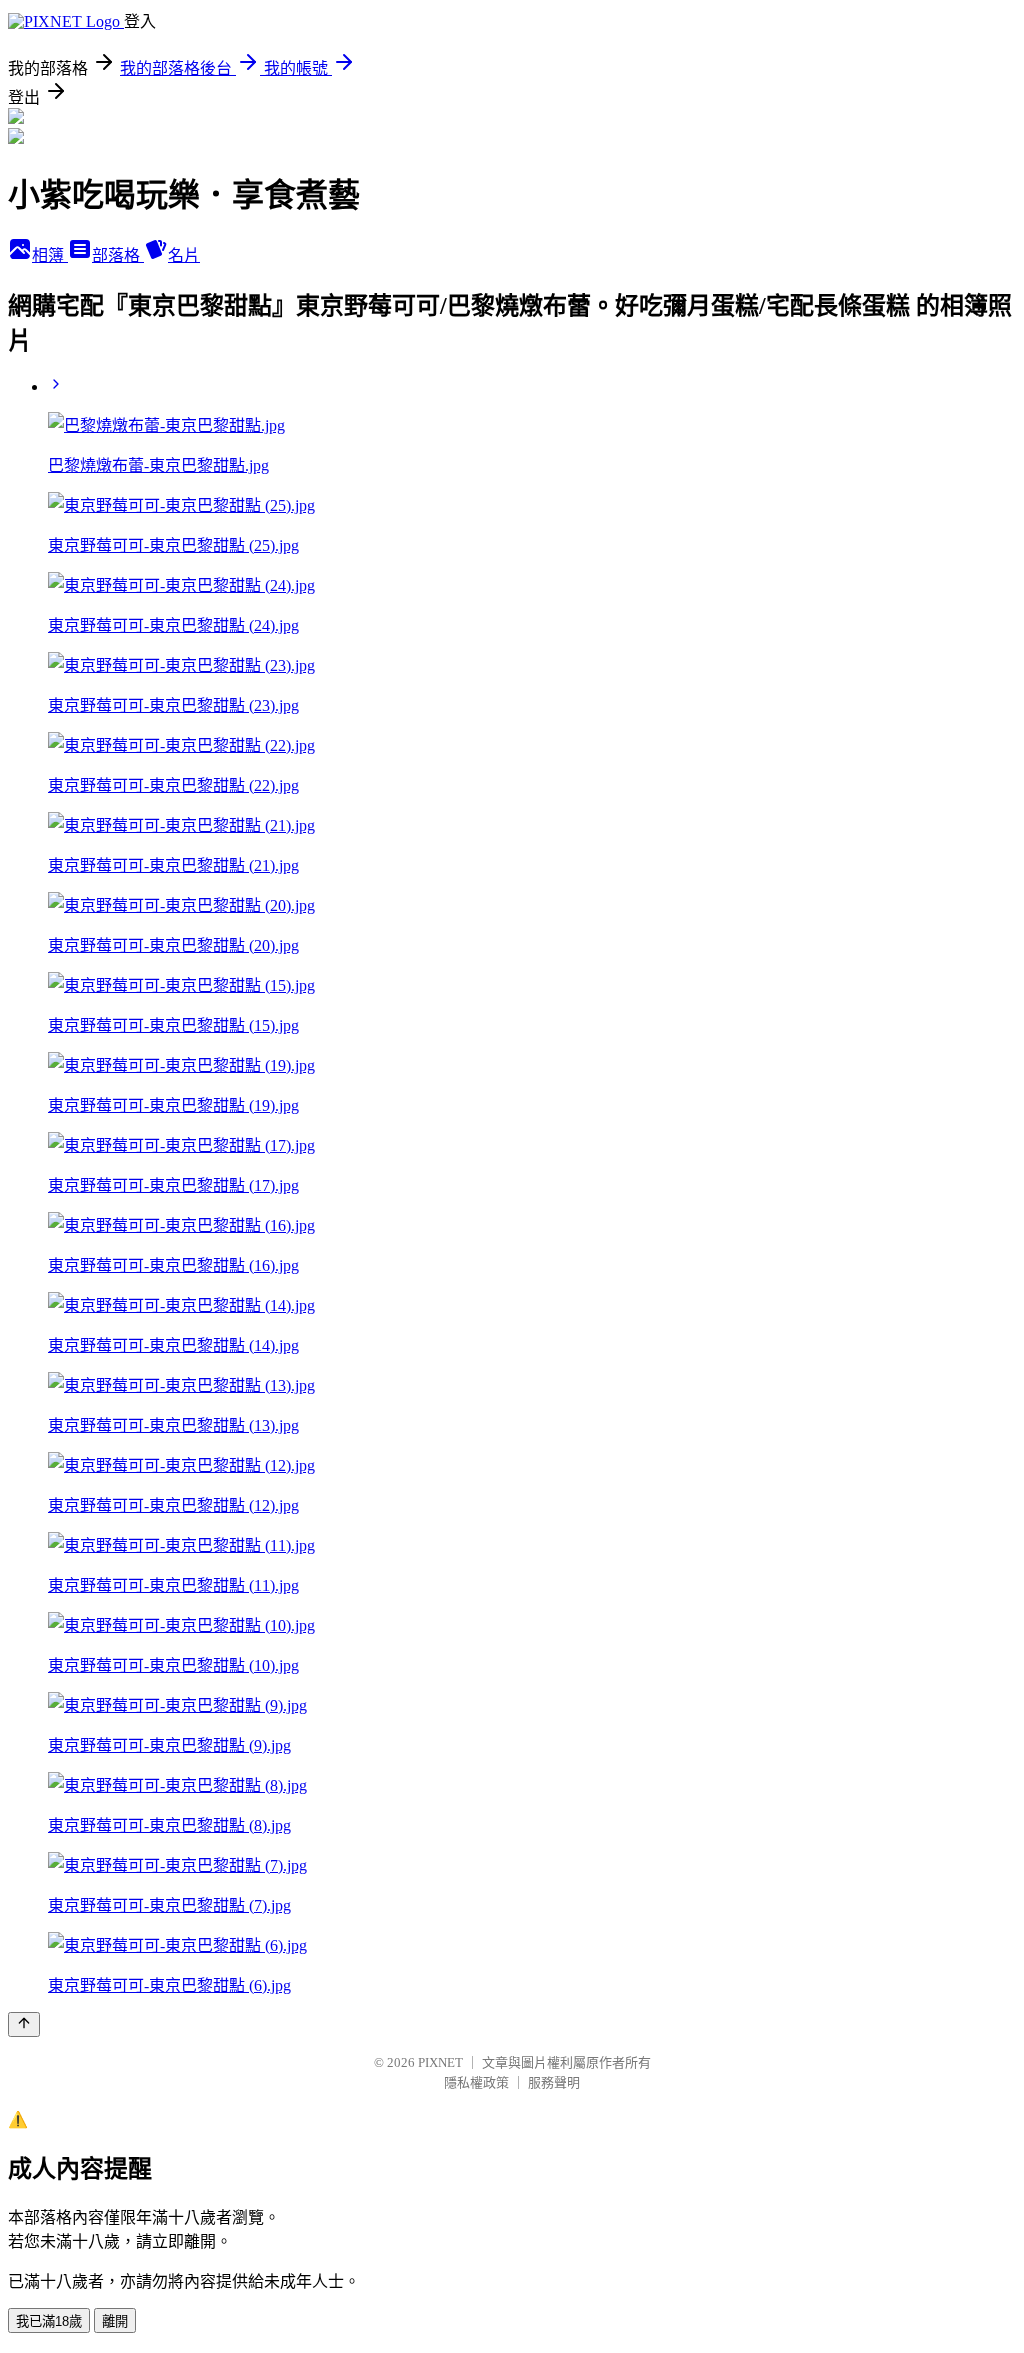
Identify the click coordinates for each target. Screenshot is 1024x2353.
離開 (115, 2321)
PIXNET (440, 2062)
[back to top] (24, 2024)
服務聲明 (554, 2082)
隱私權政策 (476, 2082)
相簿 (50, 255)
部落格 (118, 255)
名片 (184, 255)
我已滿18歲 (49, 2321)
